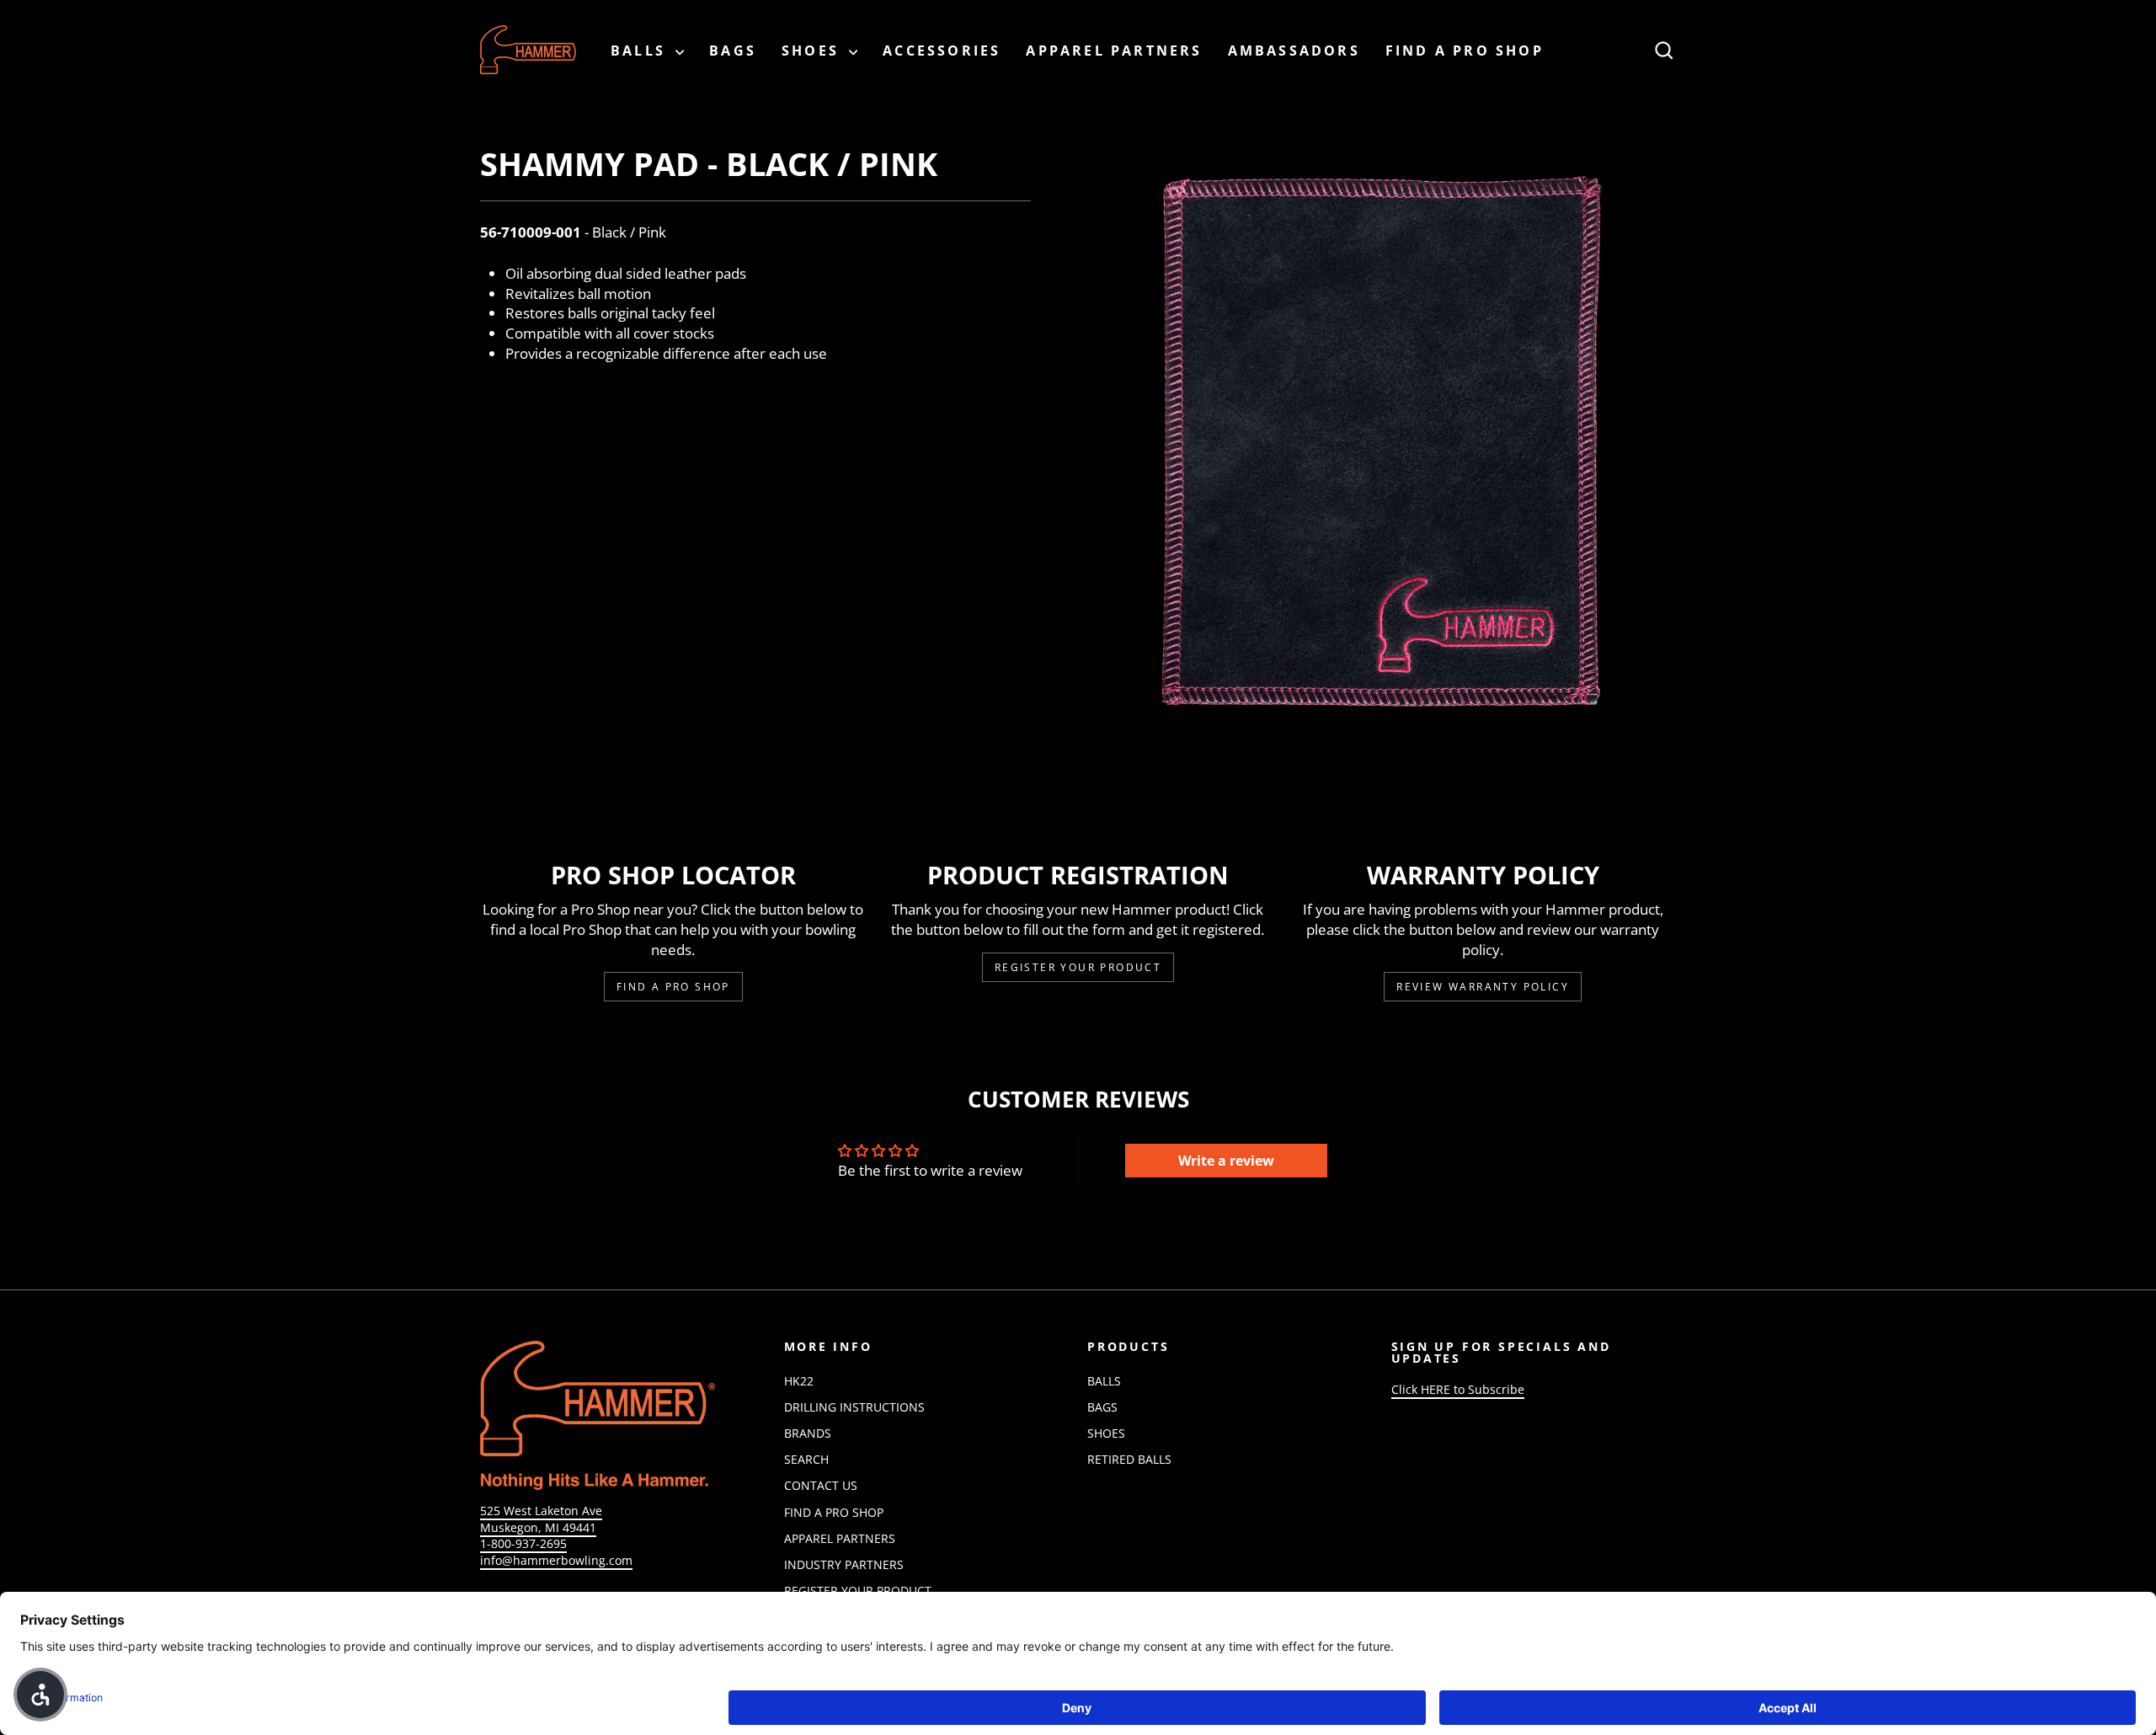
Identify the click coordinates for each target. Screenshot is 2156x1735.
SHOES (813, 51)
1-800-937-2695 (523, 1543)
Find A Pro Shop (673, 987)
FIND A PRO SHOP (1465, 51)
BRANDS (808, 1433)
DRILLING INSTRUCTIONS (854, 1407)
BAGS (733, 51)
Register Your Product (1078, 967)
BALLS (641, 51)
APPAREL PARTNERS (1114, 51)
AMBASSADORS (1294, 51)
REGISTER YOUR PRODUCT (858, 1591)
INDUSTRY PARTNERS (844, 1564)
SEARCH (806, 1459)
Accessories (942, 51)
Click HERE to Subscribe (1458, 1389)
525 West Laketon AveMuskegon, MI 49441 (541, 1519)
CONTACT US (821, 1485)
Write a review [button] (1226, 1161)
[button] (40, 1695)
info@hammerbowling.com (556, 1560)
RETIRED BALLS (1129, 1459)
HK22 (799, 1381)
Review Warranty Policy (1483, 987)
